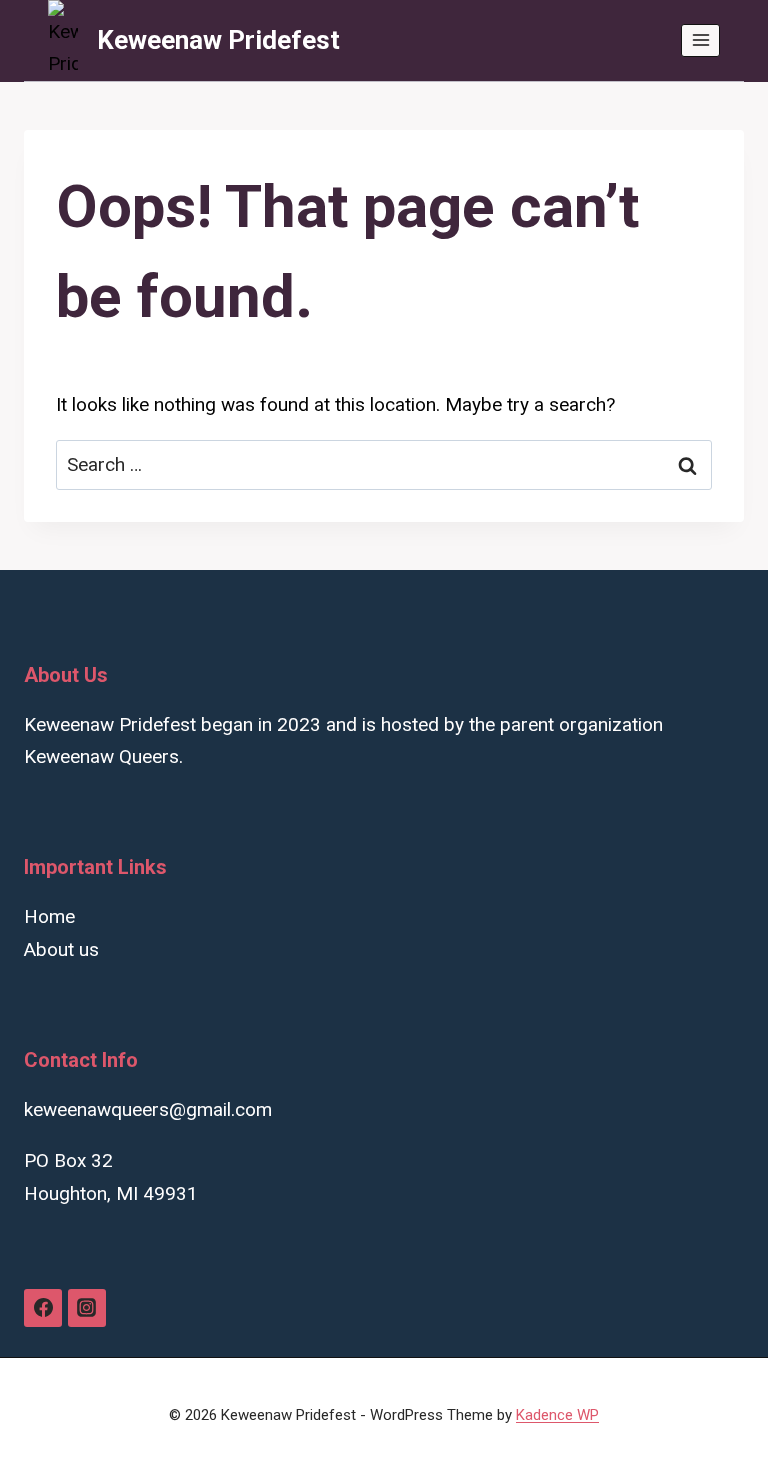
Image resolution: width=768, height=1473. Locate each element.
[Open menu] (700, 40)
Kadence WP (557, 1415)
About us (61, 949)
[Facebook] (43, 1308)
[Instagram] (87, 1308)
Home (49, 916)
